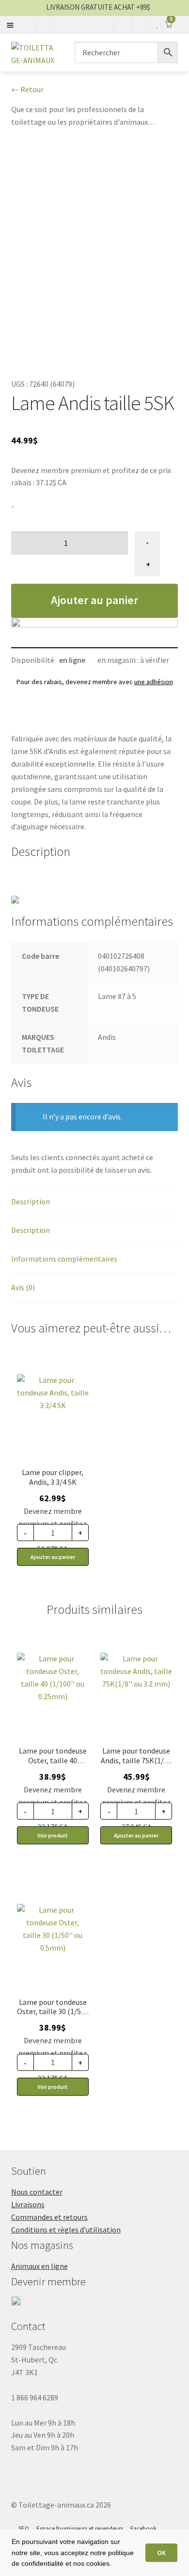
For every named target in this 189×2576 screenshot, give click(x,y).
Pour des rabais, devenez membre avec (95, 682)
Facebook (143, 2529)
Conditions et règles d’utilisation (66, 2230)
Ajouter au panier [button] (53, 1557)
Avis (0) (23, 1287)
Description (31, 1201)
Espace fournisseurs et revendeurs (80, 2529)
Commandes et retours (49, 2217)
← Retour (27, 89)
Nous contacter (37, 2192)
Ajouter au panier (94, 600)
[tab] (95, 1202)
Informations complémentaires (64, 1259)
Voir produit (53, 1835)
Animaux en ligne (39, 2266)
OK (161, 2553)
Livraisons (28, 2204)
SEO (24, 2529)
